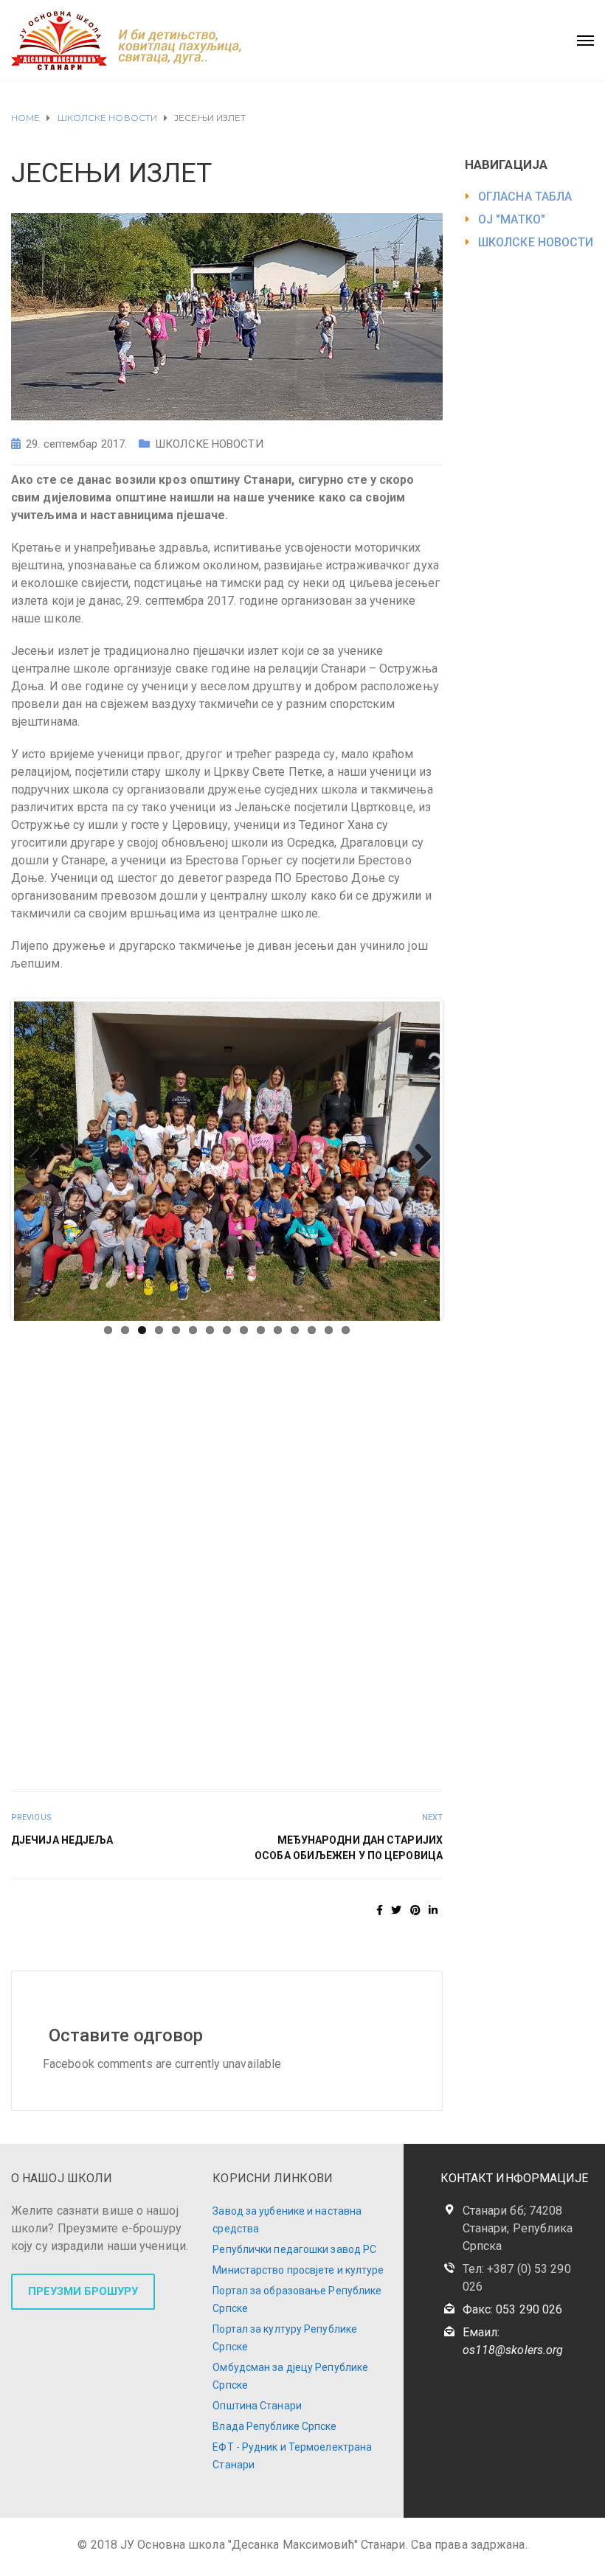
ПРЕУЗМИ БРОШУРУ (83, 2291)
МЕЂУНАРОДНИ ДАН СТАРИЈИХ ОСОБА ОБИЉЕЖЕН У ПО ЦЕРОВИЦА (349, 1848)
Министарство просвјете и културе (298, 2270)
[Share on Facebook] (380, 1910)
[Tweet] (396, 1910)
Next (418, 1158)
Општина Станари (257, 2406)
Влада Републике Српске (274, 2426)
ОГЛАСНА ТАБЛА (525, 197)
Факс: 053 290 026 (513, 2309)
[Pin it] (415, 1910)
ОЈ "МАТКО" (512, 219)
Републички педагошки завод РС (294, 2249)
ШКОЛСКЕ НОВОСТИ (209, 444)
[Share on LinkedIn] (433, 1910)
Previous (36, 1158)
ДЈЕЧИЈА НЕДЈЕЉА (62, 1840)
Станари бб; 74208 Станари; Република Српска (518, 2228)
